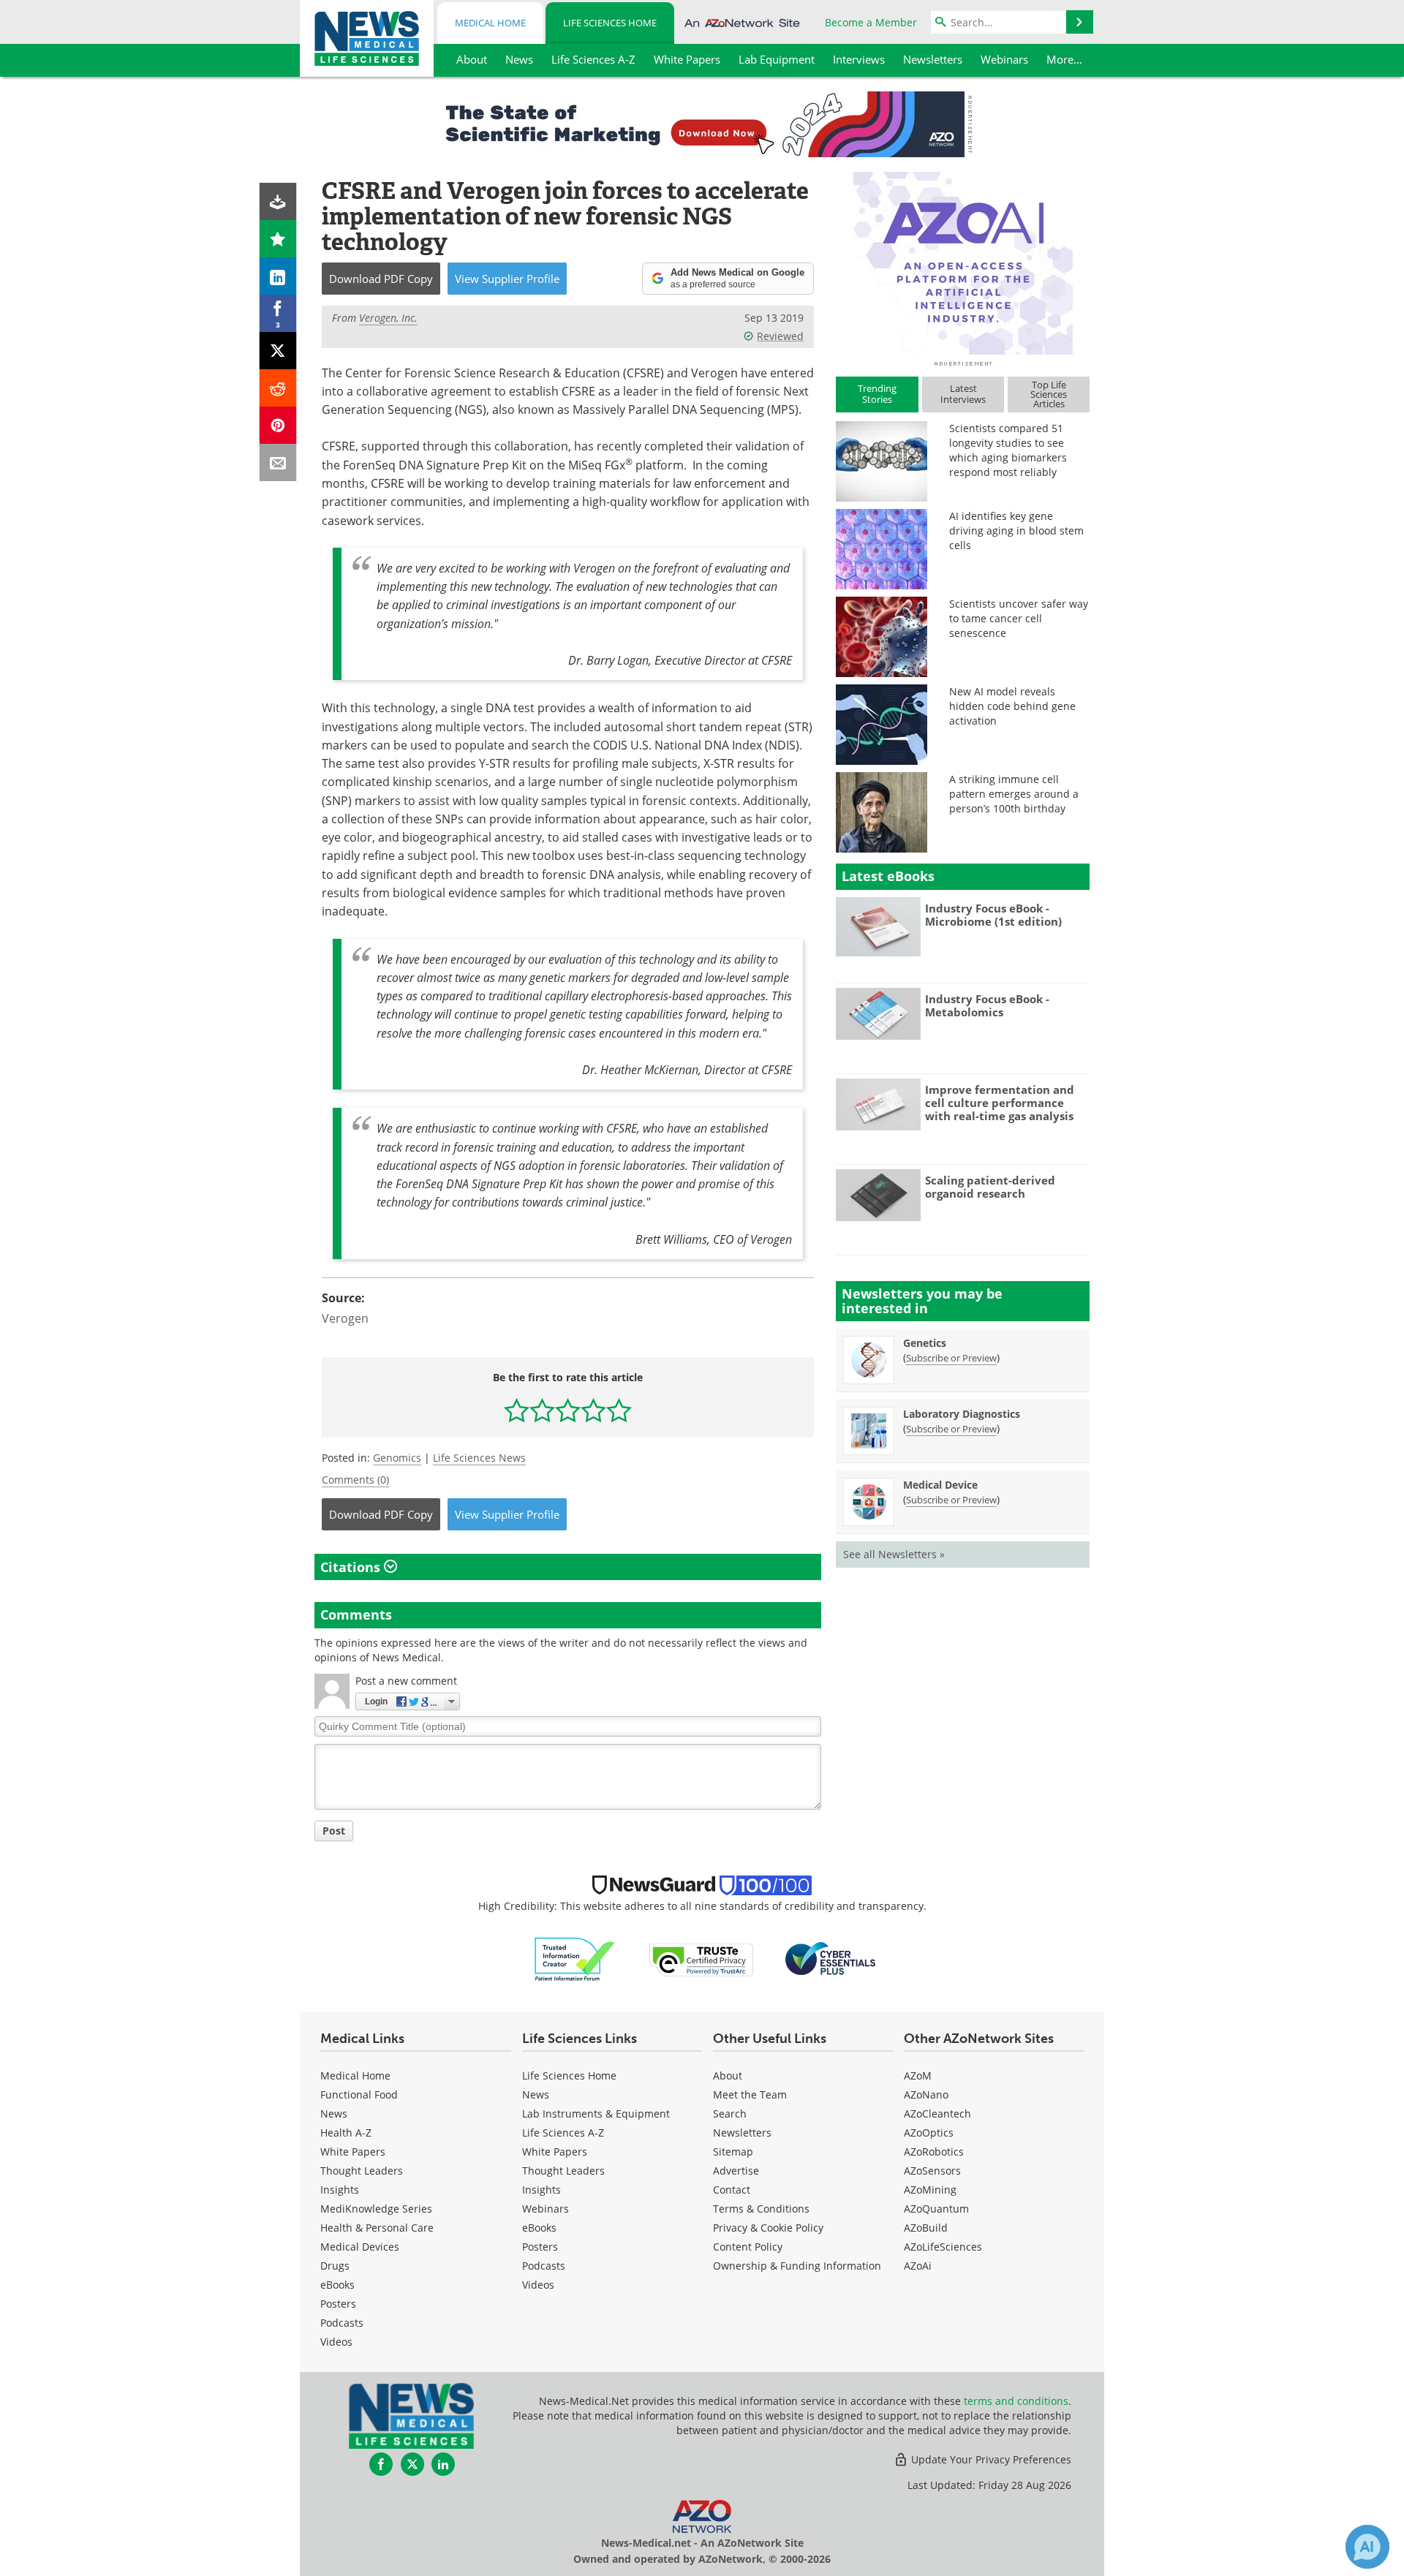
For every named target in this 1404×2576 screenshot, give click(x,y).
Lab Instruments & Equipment (596, 2114)
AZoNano (926, 2095)
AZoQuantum (936, 2209)
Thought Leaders (362, 2171)
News (334, 2114)
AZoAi (918, 2266)
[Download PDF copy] (278, 201)
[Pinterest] (278, 425)
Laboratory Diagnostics (962, 1414)
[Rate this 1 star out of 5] (517, 1410)
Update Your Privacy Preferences (990, 2459)
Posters (338, 2304)
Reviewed (780, 336)
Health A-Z (346, 2133)
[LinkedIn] (278, 276)
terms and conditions (1016, 2401)
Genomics (397, 1458)
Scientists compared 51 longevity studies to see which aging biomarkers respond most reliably (1008, 450)
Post (334, 1831)
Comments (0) (355, 1480)
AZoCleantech (937, 2114)
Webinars (546, 2209)
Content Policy (748, 2247)
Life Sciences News (479, 1458)
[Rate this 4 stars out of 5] (593, 1410)
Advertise (736, 2171)
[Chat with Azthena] (1367, 2547)
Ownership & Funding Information (797, 2266)
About (728, 2075)
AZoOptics (929, 2133)
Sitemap (733, 2152)
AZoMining (930, 2190)
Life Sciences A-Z (563, 2133)
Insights (340, 2190)
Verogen (345, 1318)
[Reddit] (278, 388)
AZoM (918, 2075)
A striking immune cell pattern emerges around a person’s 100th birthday (1014, 794)
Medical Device (940, 1485)
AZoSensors (932, 2171)
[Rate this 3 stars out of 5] (568, 1410)
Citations (352, 1567)
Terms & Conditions (761, 2209)
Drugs (335, 2266)
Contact (732, 2190)
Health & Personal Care (377, 2228)
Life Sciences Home (610, 23)
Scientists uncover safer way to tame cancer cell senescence (1019, 618)
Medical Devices (360, 2247)
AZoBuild (926, 2228)
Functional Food (359, 2095)
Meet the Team (750, 2095)
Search (730, 2114)
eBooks (337, 2285)
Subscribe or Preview (951, 1358)
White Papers (353, 2152)
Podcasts (342, 2323)
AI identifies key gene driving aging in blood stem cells (1016, 530)
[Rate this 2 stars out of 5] (542, 1410)
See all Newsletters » (894, 1554)
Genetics (925, 1343)
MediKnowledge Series (376, 2209)
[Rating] (278, 239)
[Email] (278, 462)
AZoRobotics (934, 2152)
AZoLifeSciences (943, 2247)
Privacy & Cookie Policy (768, 2228)
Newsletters (742, 2133)
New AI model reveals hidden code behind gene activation (1012, 706)
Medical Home (490, 23)
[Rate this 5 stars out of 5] (619, 1410)
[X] (278, 351)
